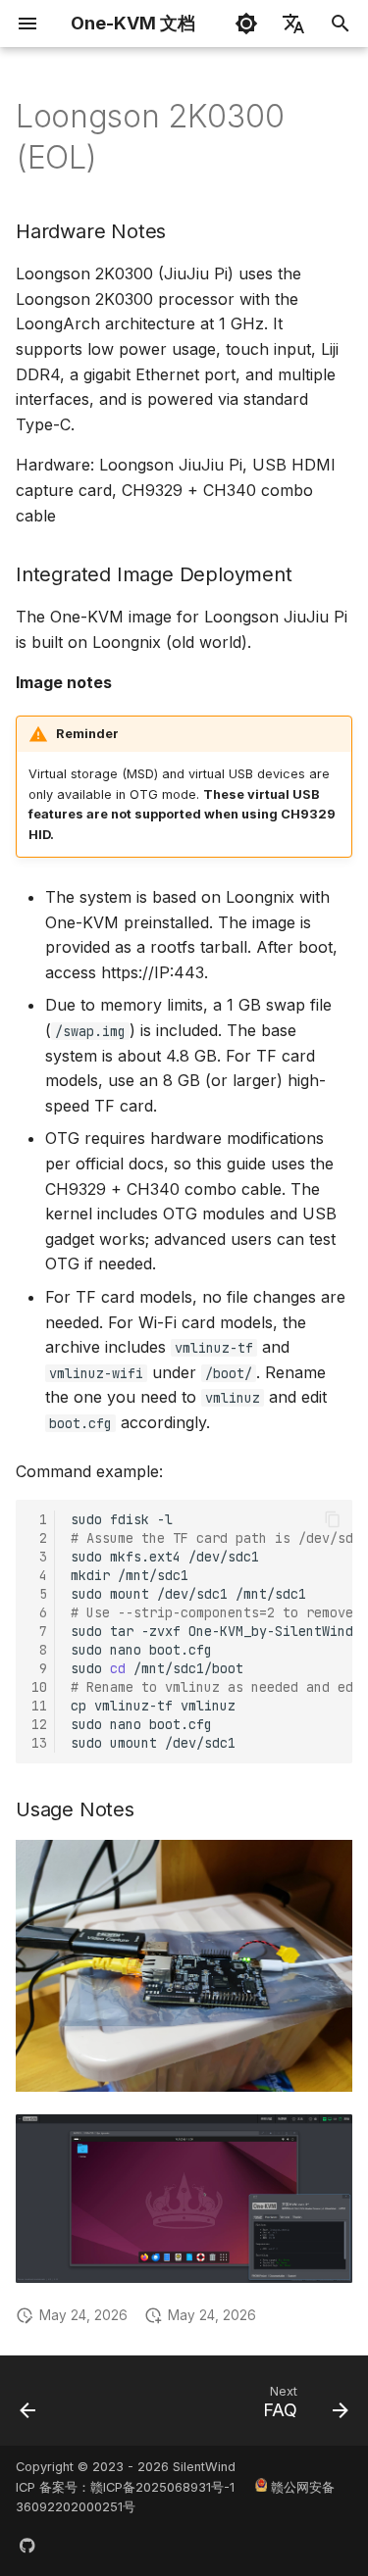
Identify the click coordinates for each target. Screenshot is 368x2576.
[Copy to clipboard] (333, 1519)
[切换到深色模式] (246, 24)
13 (39, 1743)
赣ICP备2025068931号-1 (162, 2487)
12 (39, 1724)
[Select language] (293, 24)
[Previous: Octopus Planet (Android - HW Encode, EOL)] (28, 2406)
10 (39, 1687)
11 (39, 1706)
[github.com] (27, 2545)
